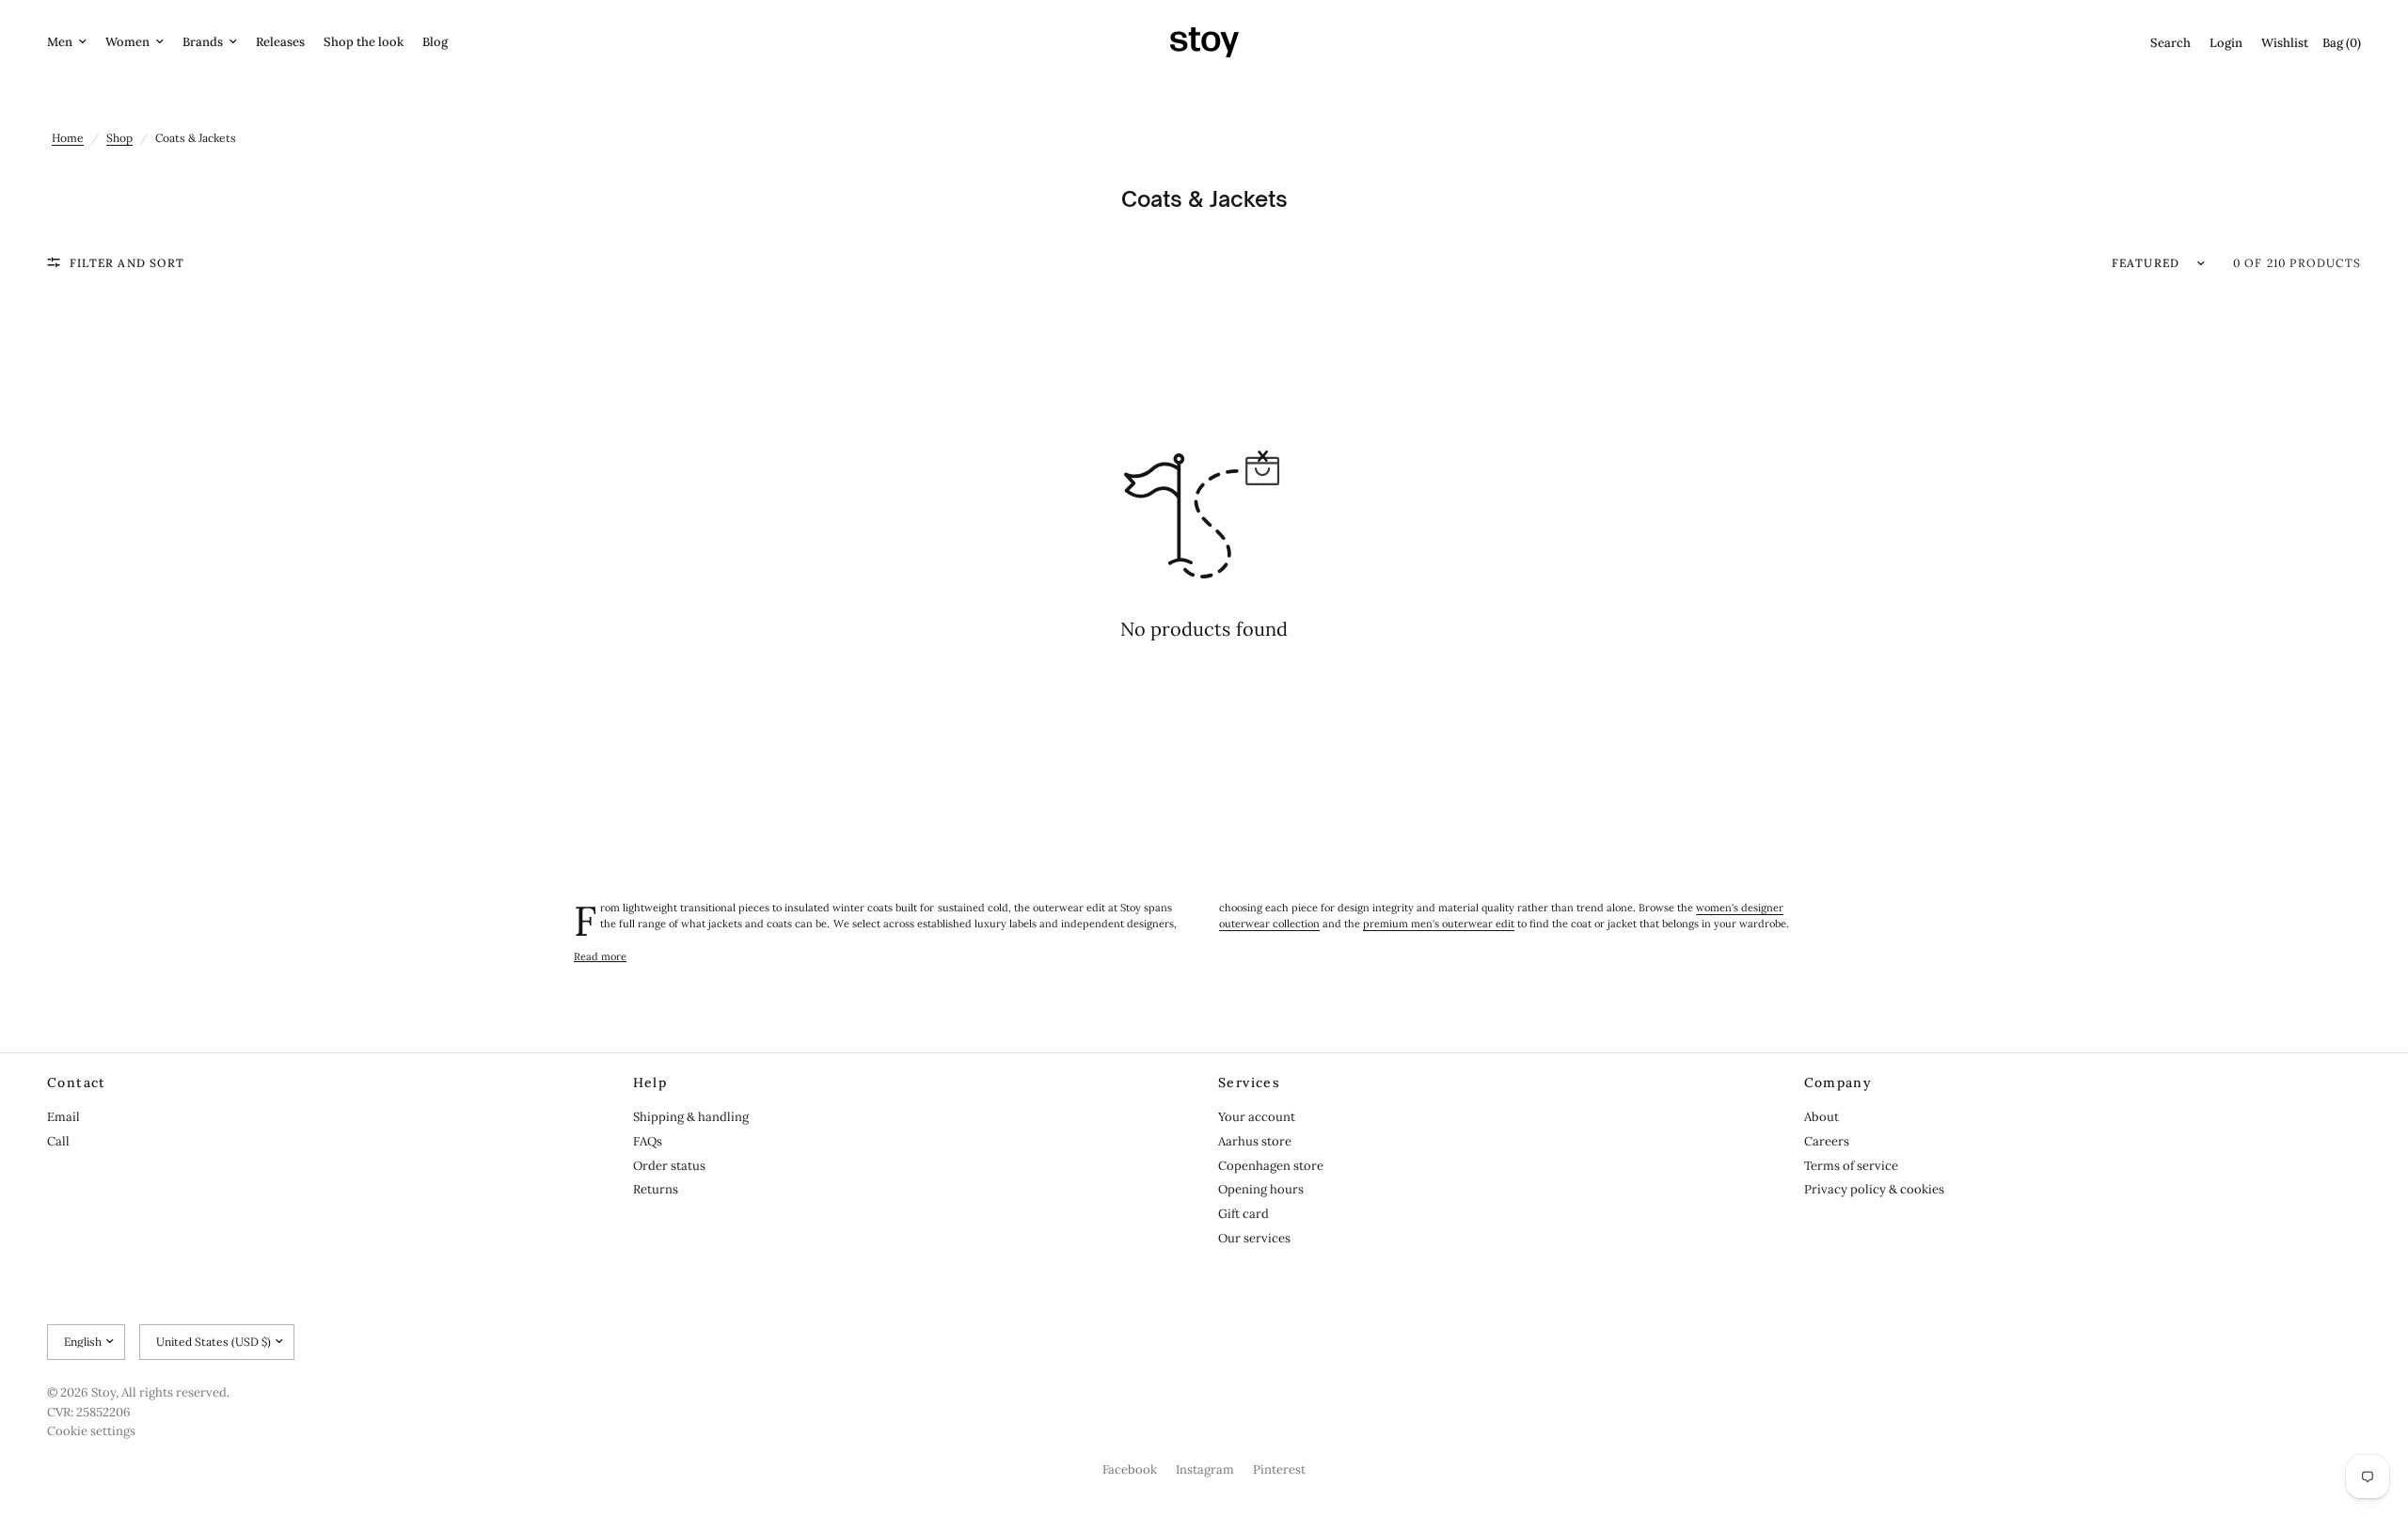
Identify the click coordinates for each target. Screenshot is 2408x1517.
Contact (77, 1082)
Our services (1254, 1238)
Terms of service (1851, 1166)
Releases (280, 42)
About (1822, 1117)
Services (1249, 1082)
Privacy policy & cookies (1874, 1189)
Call (58, 1141)
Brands (203, 42)
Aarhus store (1255, 1141)
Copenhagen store (1271, 1166)
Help (650, 1082)
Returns (656, 1189)
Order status (669, 1166)
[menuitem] (71, 43)
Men (60, 42)
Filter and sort (127, 263)
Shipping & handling (691, 1117)
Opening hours (1261, 1189)
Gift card (1244, 1214)
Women (127, 42)
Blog (435, 42)
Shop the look (364, 42)
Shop (119, 138)
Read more (600, 957)
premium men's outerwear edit (1439, 924)
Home (68, 138)
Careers (1827, 1141)
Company (1838, 1082)
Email (63, 1117)
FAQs (648, 1141)
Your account (1257, 1117)
